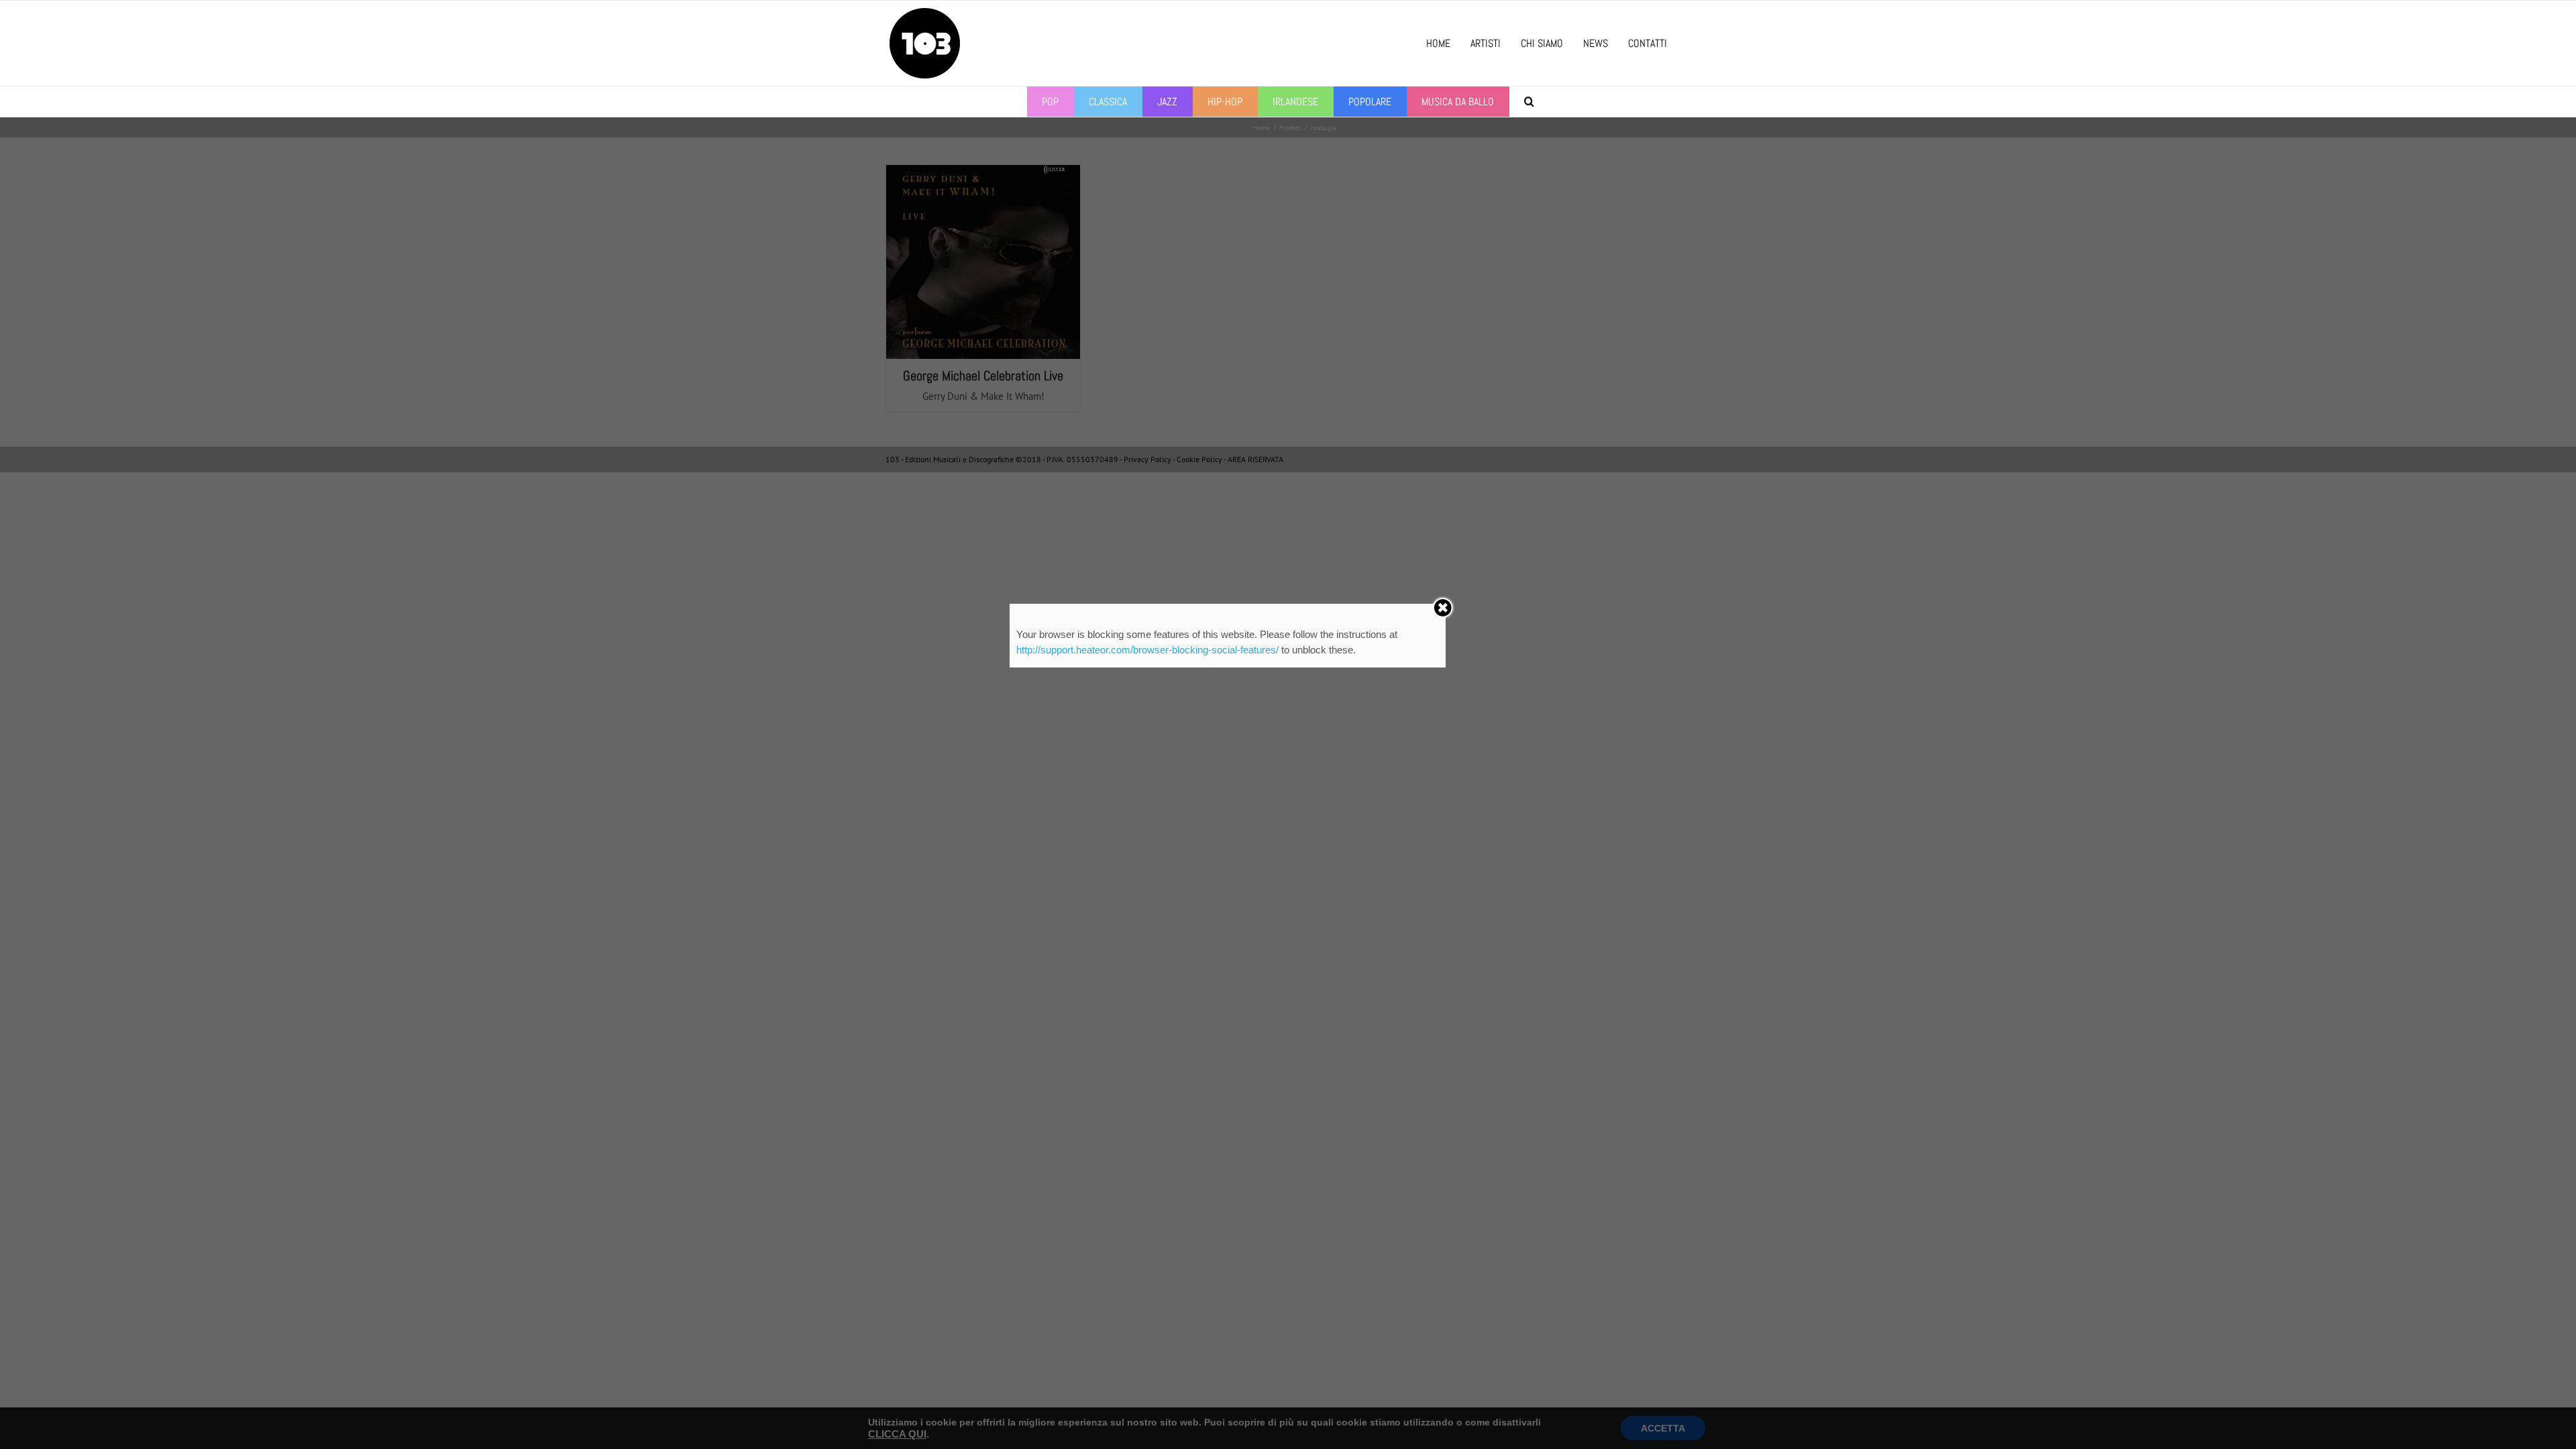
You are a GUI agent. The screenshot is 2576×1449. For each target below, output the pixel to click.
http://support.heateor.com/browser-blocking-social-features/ (1147, 650)
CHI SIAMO (1542, 43)
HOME (1438, 43)
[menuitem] (1051, 102)
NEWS (1596, 43)
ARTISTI (1486, 43)
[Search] (1529, 102)
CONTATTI (1648, 43)
